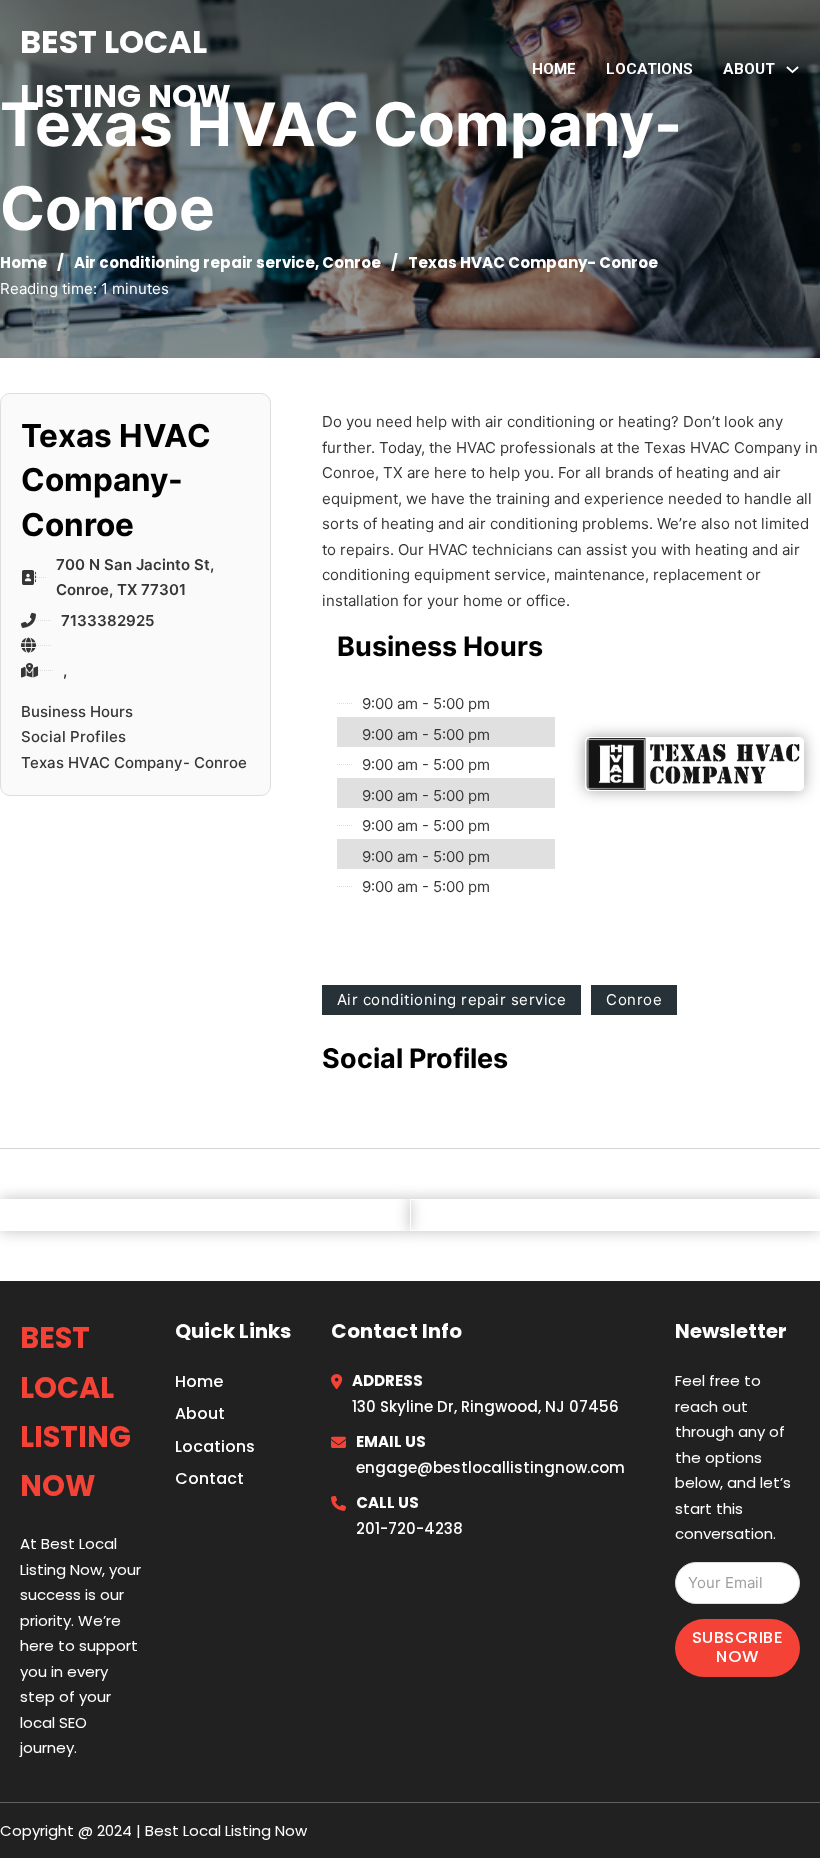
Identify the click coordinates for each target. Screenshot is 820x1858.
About (200, 1413)
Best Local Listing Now (125, 68)
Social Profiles (73, 736)
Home (554, 69)
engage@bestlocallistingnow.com (490, 1467)
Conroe (351, 262)
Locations (649, 69)
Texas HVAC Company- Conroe (134, 762)
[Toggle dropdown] (792, 69)
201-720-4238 (409, 1528)
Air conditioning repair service (194, 262)
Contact (209, 1478)
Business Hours (77, 711)
